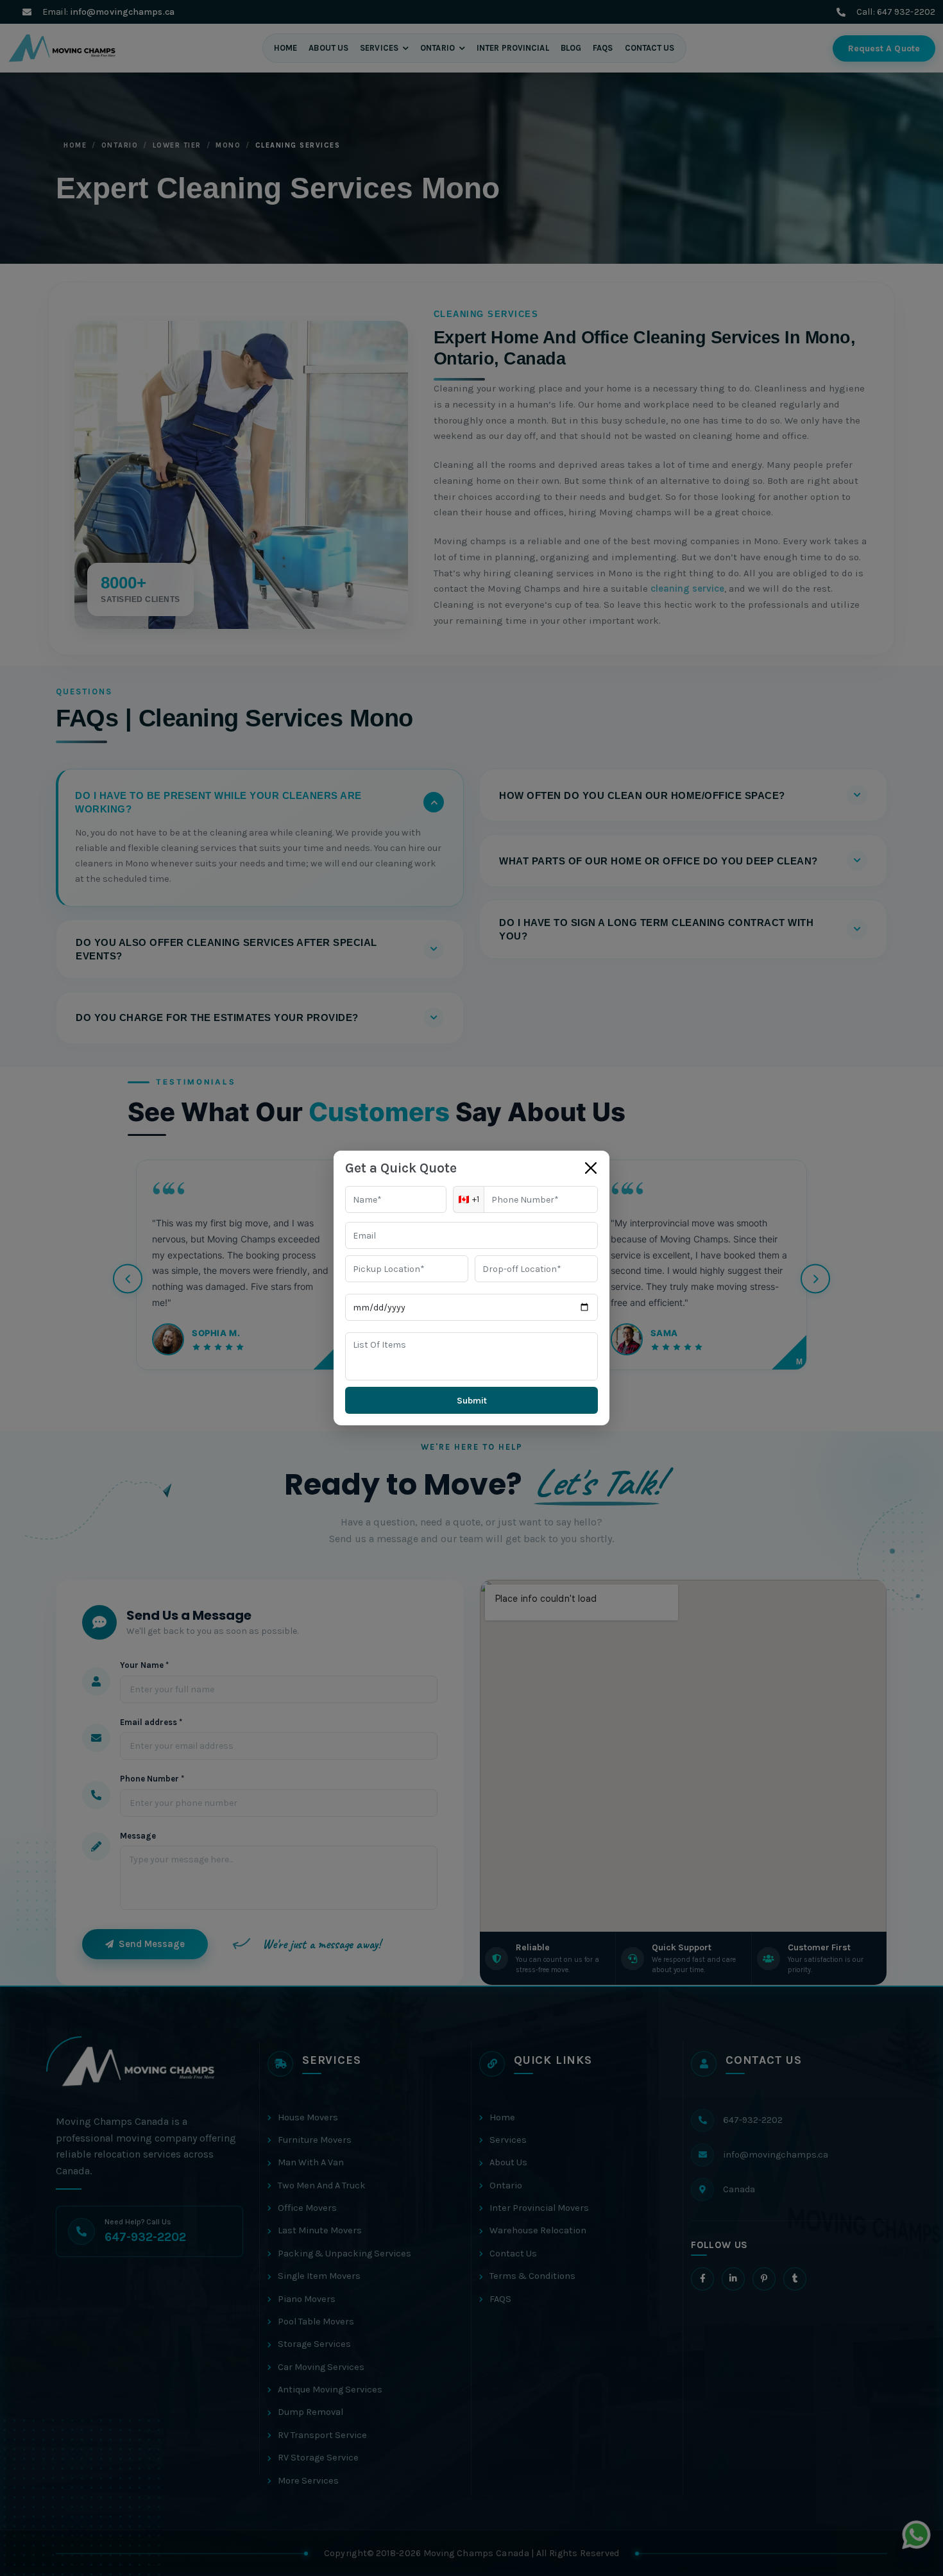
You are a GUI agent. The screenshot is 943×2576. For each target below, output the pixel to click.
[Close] (591, 1168)
